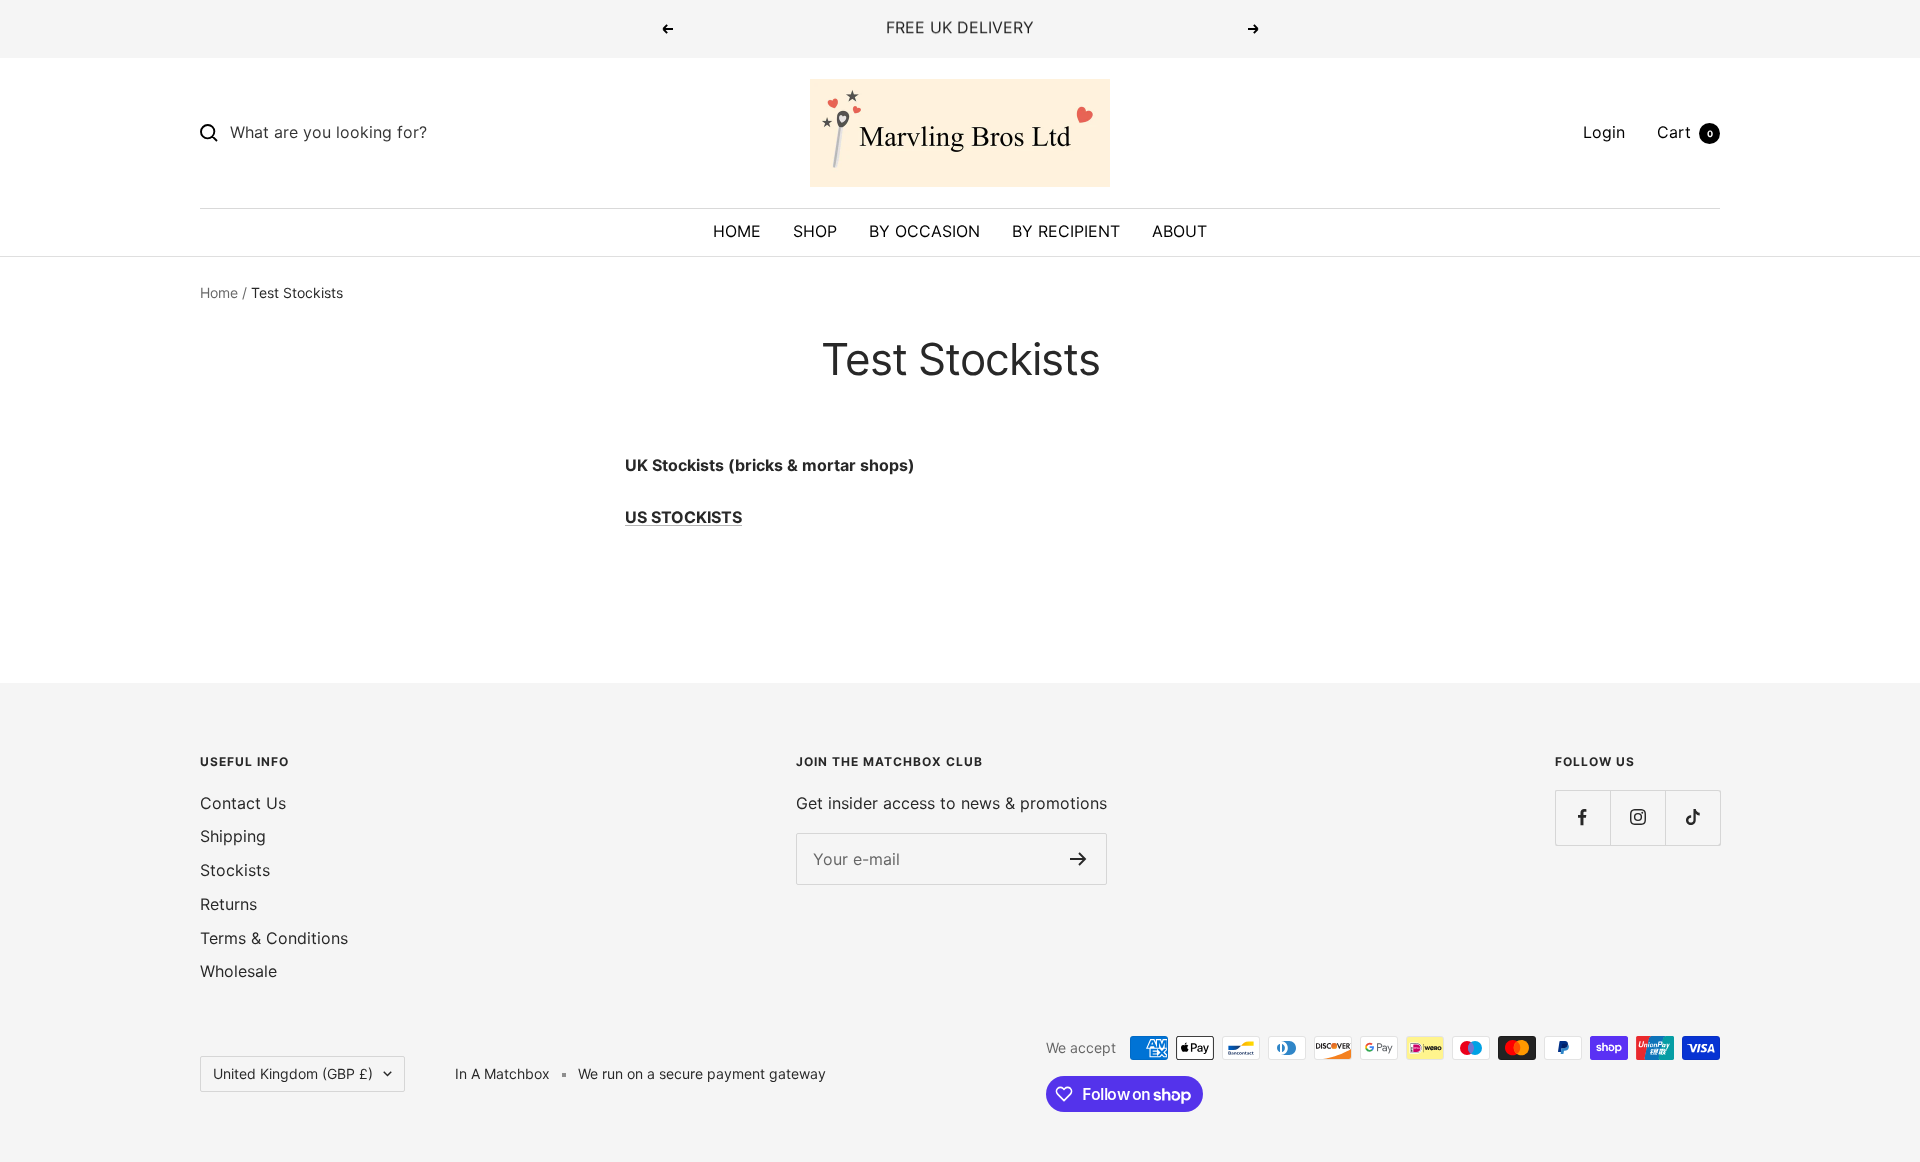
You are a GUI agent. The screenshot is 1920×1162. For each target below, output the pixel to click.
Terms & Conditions (274, 938)
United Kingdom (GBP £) (293, 1073)
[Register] (1078, 859)
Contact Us (243, 803)
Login (1604, 132)
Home (219, 292)
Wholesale (238, 971)
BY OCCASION (924, 231)
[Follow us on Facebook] (1582, 817)
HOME (737, 231)
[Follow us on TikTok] (1692, 817)
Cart (1685, 132)
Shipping (233, 836)
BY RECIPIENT (1066, 231)
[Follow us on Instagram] (1637, 817)
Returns (228, 904)
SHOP (815, 231)
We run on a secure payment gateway (702, 1073)
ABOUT (1179, 231)
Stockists (235, 870)
